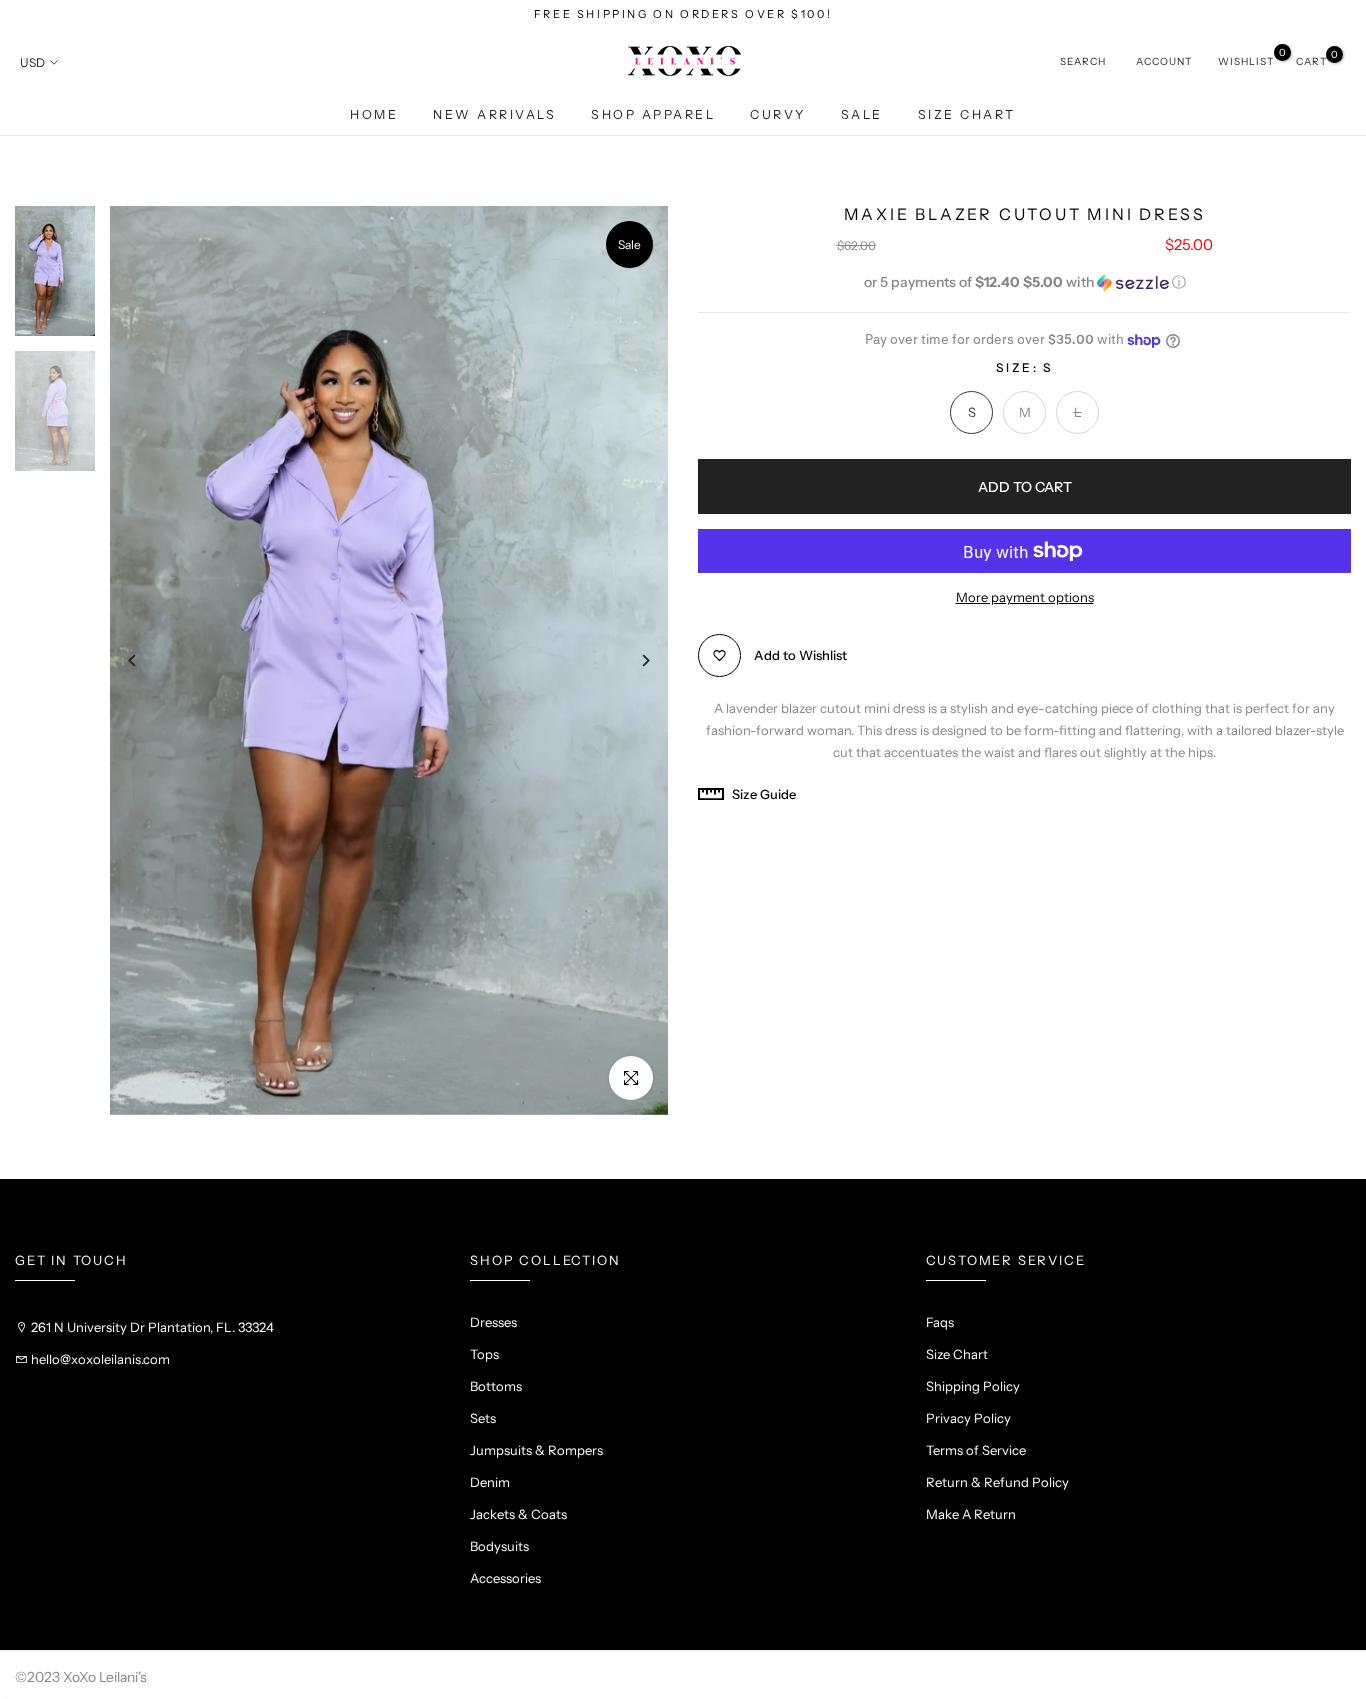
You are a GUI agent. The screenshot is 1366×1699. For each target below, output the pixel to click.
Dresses (493, 1322)
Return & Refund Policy (997, 1482)
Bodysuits (499, 1546)
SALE (862, 114)
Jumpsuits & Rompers (536, 1450)
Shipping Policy (973, 1386)
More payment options (1025, 597)
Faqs (940, 1322)
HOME (374, 114)
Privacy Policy (968, 1418)
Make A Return (971, 1514)
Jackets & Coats (518, 1514)
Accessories (505, 1578)
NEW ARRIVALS (494, 114)
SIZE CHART (967, 114)
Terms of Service (976, 1450)
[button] (1024, 282)
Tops (484, 1354)
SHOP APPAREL (653, 114)
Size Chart (957, 1354)
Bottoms (496, 1386)
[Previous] (147, 660)
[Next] (630, 660)
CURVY (778, 114)
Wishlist (1246, 61)
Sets (483, 1418)
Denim (490, 1482)
